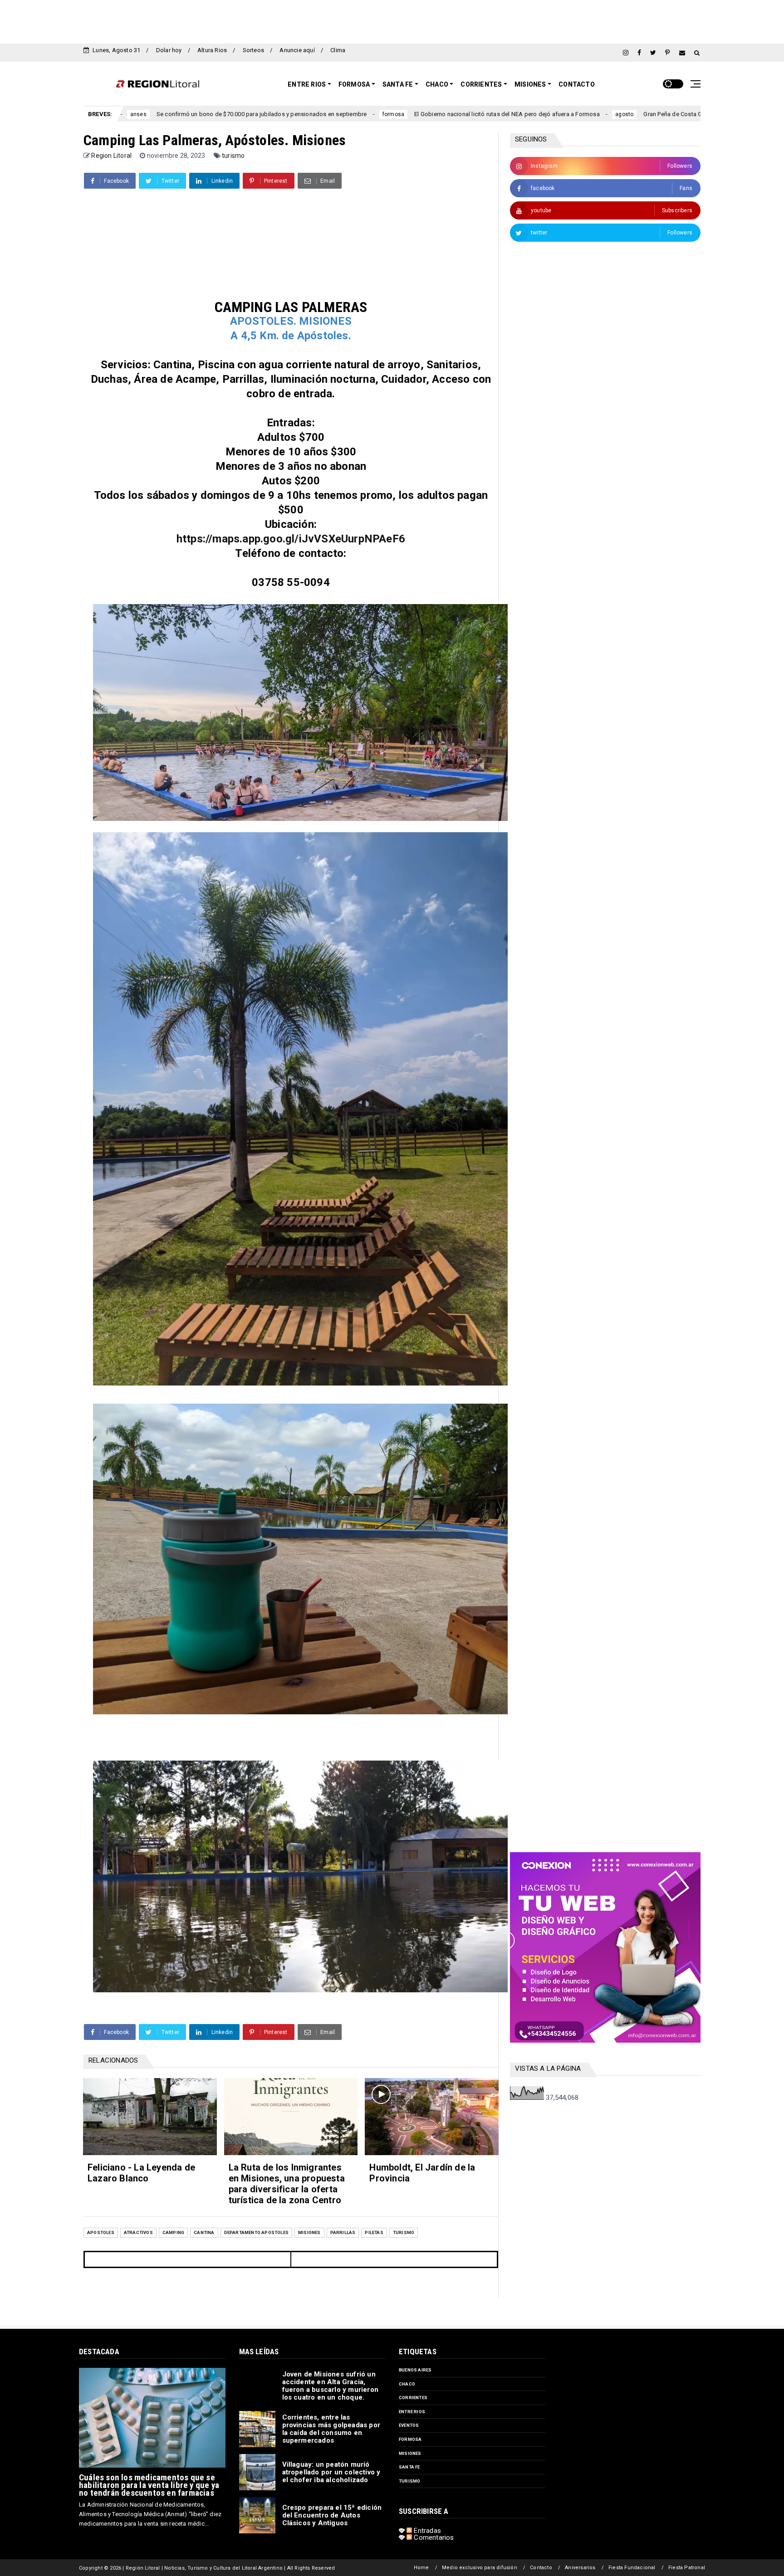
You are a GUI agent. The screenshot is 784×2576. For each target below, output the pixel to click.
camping (173, 2232)
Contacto (577, 84)
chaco (407, 2384)
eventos (409, 2425)
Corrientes (481, 84)
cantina (204, 2232)
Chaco (437, 84)
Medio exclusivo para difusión (480, 2568)
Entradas (426, 2531)
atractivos (138, 2232)
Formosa (354, 84)
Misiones (530, 84)
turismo (233, 156)
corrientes (413, 2398)
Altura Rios (212, 50)
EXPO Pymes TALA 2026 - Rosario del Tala (685, 114)
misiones (309, 2232)
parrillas (343, 2232)
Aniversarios (580, 2568)
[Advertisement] (392, 20)
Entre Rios (307, 84)
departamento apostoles (256, 2232)
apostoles (101, 2232)
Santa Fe (398, 84)
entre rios (606, 114)
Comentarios (433, 2537)
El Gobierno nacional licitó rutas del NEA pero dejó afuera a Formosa (326, 114)
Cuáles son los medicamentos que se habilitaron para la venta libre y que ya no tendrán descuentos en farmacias (149, 2485)
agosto (444, 114)
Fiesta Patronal (687, 2568)
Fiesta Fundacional (632, 2568)
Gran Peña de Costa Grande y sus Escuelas (521, 114)
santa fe (409, 2467)
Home (421, 2568)
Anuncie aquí (297, 50)
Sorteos (253, 50)
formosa (213, 114)
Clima (338, 50)
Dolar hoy (169, 50)
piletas (374, 2232)
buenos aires (415, 2370)
